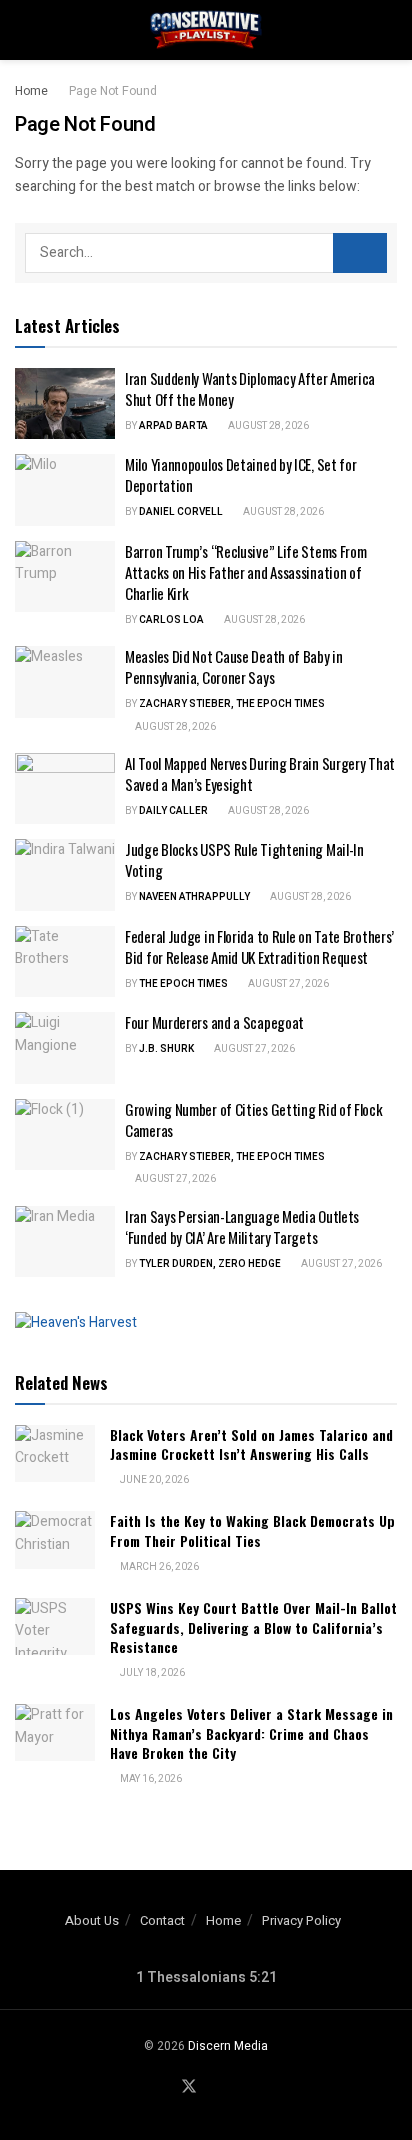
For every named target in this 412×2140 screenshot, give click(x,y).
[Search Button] (388, 30)
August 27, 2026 (287, 984)
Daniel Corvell (181, 512)
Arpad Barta (173, 426)
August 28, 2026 (267, 426)
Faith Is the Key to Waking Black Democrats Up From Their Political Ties (252, 1530)
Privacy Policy (301, 1920)
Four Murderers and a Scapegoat (214, 1022)
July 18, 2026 (151, 1673)
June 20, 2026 (153, 1480)
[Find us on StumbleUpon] (237, 2088)
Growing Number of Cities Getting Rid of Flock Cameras (254, 1119)
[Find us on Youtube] (214, 2088)
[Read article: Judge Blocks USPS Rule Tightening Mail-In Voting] (65, 875)
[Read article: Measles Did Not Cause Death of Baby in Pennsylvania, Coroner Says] (65, 682)
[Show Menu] (23, 30)
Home (31, 91)
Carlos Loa (171, 620)
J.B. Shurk (166, 1049)
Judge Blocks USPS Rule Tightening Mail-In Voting (244, 859)
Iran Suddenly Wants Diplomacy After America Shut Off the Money (250, 388)
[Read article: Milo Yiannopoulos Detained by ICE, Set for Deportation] (65, 490)
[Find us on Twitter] (189, 2087)
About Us (92, 1920)
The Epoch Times (183, 984)
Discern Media (228, 2046)
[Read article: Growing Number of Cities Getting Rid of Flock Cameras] (65, 1135)
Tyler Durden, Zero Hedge (210, 1264)
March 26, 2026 (158, 1567)
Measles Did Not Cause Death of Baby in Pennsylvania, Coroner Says (234, 666)
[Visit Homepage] (206, 30)
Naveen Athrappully (194, 897)
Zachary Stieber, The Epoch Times (232, 704)
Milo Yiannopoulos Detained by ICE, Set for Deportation (240, 474)
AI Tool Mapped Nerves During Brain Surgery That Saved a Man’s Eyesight (260, 773)
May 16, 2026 (150, 1779)
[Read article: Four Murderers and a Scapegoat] (65, 1048)
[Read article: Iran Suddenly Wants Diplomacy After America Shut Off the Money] (65, 404)
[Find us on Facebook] (164, 2088)
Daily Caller (173, 811)
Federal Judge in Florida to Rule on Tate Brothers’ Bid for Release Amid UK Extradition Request (259, 946)
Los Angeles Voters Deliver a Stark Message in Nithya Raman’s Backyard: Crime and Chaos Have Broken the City (251, 1733)
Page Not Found (113, 91)
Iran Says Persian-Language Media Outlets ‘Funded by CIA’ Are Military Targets (242, 1226)
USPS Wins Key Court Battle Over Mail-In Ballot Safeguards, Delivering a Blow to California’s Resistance (253, 1627)
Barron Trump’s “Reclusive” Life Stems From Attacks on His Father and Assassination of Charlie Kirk (245, 572)
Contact (162, 1920)
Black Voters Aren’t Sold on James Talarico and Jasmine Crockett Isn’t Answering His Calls (251, 1444)
